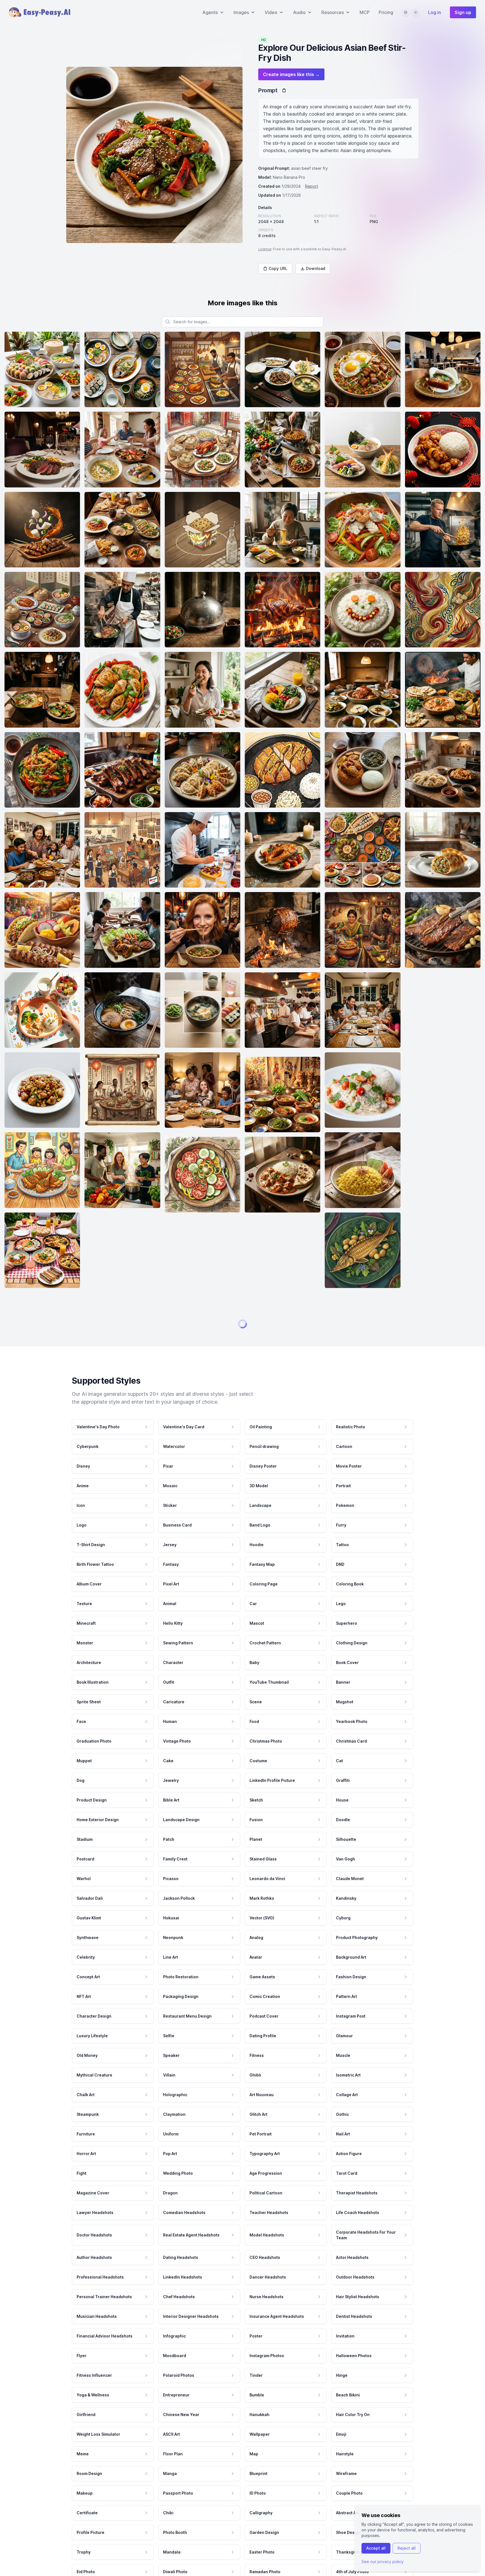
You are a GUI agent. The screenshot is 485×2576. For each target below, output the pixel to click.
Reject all (407, 2548)
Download (316, 268)
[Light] (416, 12)
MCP (365, 12)
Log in (434, 12)
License (265, 249)
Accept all (376, 2548)
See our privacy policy (383, 2562)
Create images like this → (291, 74)
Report (312, 186)
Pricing (386, 12)
